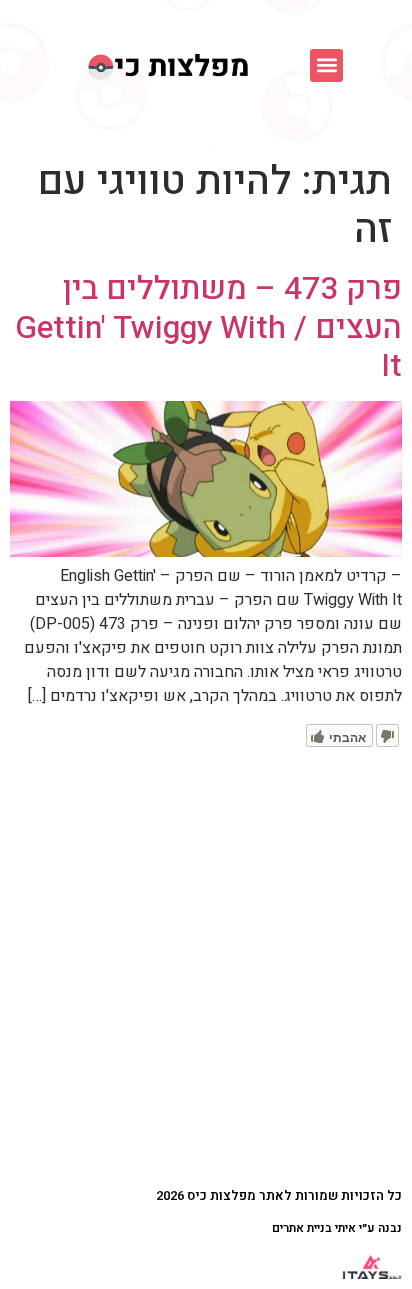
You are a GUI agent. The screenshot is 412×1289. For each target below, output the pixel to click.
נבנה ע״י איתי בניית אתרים (337, 1228)
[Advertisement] (206, 963)
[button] (326, 65)
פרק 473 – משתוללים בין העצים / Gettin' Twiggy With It (208, 327)
